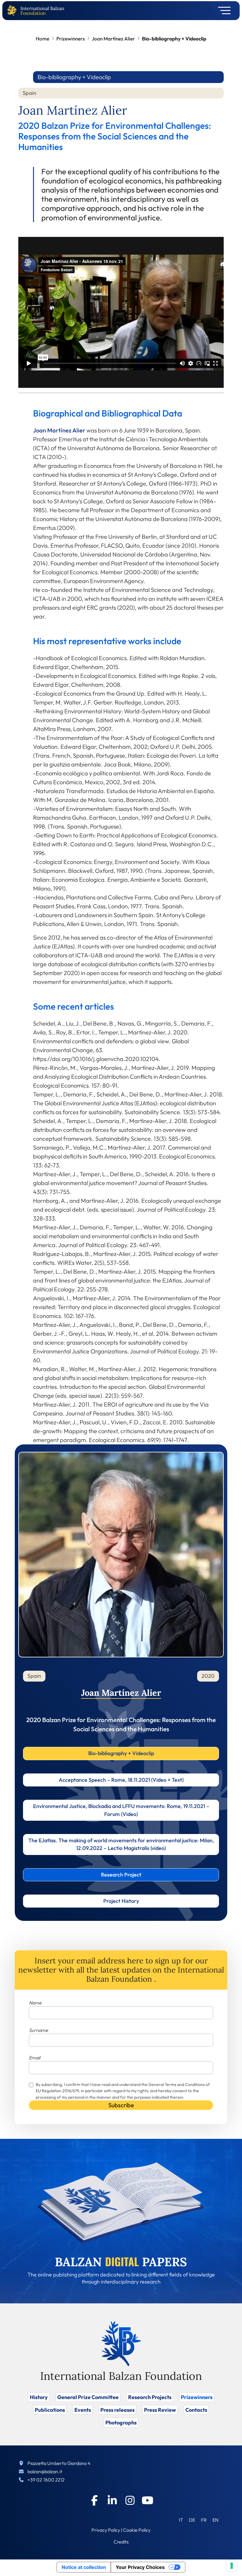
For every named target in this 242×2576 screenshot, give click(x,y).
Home (42, 39)
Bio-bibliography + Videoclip (121, 1753)
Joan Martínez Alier (113, 39)
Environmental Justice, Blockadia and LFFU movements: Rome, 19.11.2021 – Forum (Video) (121, 1810)
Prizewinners (71, 39)
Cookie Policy (137, 2530)
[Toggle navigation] (222, 11)
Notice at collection (84, 2567)
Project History (121, 1901)
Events (83, 2410)
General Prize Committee (88, 2397)
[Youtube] (148, 2500)
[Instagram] (130, 2500)
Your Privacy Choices (140, 2567)
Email (35, 2058)
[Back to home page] (13, 11)
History (39, 2397)
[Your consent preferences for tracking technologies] (232, 2566)
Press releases (117, 2410)
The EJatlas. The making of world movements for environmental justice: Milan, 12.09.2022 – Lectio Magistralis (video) (121, 1844)
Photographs (121, 2423)
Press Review (160, 2410)
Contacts (196, 2410)
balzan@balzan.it (45, 2471)
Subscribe (121, 2105)
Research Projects (150, 2397)
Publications (50, 2410)
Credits (121, 2542)
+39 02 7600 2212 (46, 2480)
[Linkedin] (112, 2500)
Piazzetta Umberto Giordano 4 (59, 2463)
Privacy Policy (106, 2530)
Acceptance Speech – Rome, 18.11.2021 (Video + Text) (121, 1780)
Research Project (121, 1875)
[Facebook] (94, 2500)
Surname (39, 2030)
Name (35, 2003)
